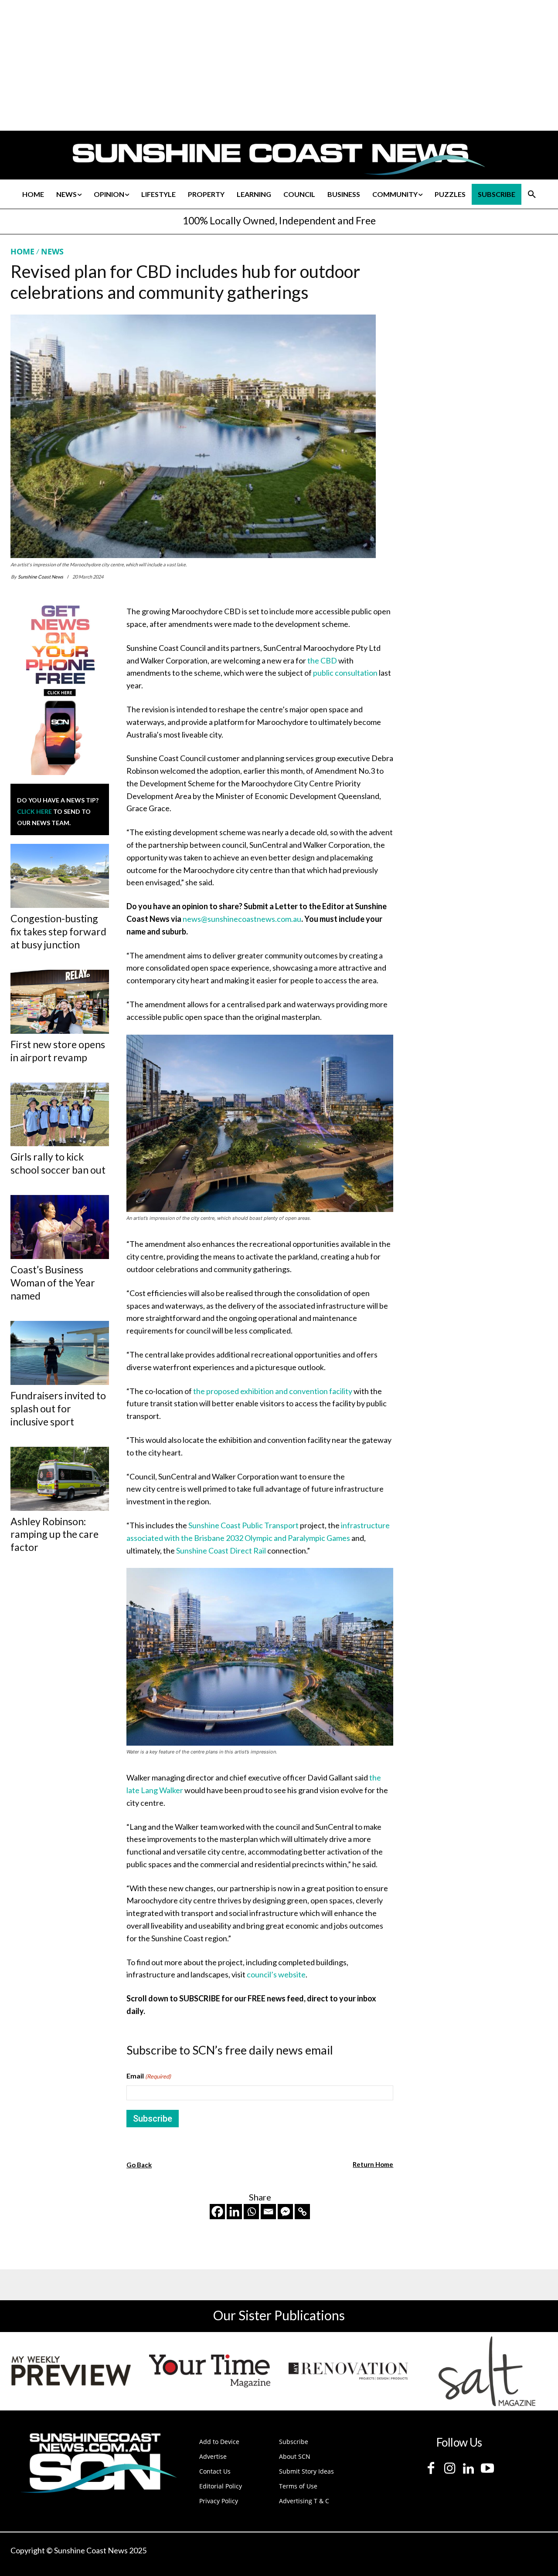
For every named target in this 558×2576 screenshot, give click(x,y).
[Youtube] (487, 2469)
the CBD (322, 660)
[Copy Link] (302, 2212)
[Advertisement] (476, 328)
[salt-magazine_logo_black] (487, 2371)
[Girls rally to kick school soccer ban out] (60, 1115)
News (52, 251)
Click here (34, 811)
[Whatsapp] (251, 2212)
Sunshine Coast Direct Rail (221, 1550)
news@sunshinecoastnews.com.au (242, 919)
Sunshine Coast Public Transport (243, 1525)
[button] (532, 194)
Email (149, 2076)
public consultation (345, 673)
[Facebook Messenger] (285, 2212)
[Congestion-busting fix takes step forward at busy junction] (60, 876)
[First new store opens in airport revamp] (60, 1002)
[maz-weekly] (71, 2371)
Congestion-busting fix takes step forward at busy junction (58, 931)
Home (22, 251)
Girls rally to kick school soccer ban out (58, 1163)
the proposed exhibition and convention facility (273, 1391)
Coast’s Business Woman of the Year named (53, 1283)
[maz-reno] (348, 2371)
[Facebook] (217, 2212)
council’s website (276, 1974)
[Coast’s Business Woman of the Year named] (60, 1227)
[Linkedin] (234, 2212)
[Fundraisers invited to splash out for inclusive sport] (60, 1353)
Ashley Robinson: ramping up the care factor (54, 1534)
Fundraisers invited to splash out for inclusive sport (58, 1408)
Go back (139, 2165)
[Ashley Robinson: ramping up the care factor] (60, 1479)
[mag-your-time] (210, 2371)
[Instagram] (450, 2469)
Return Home (373, 2164)
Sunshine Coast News (41, 577)
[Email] (268, 2212)
